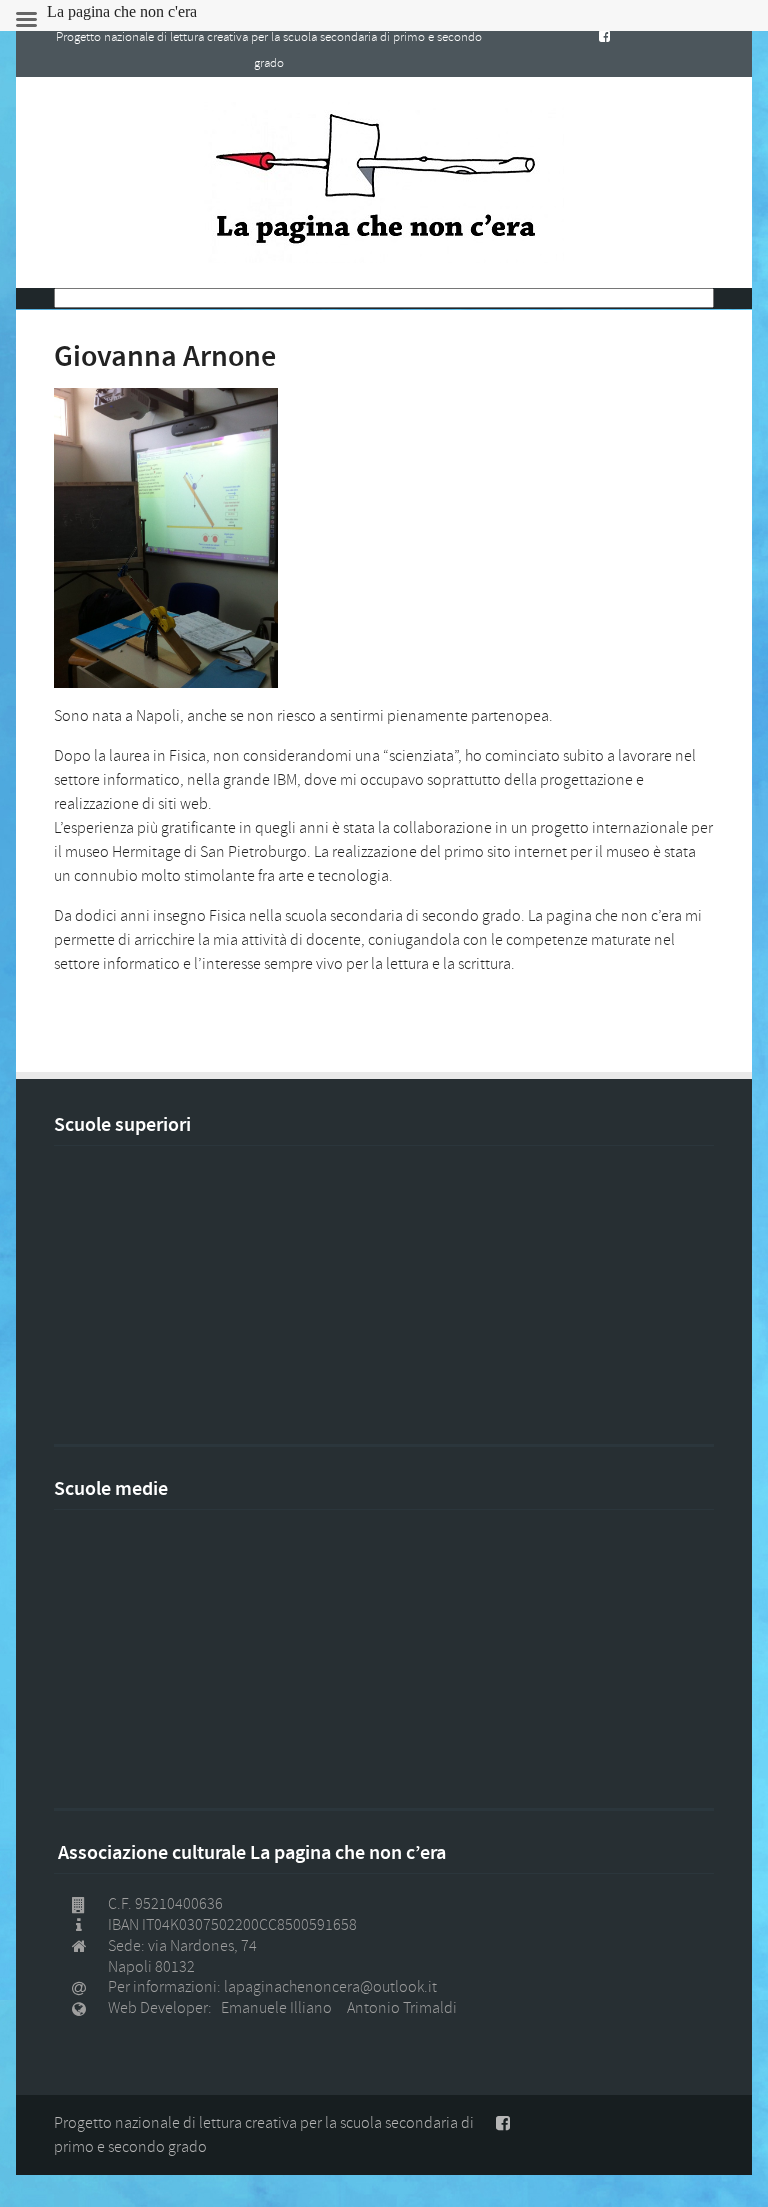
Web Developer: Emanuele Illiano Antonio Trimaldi (282, 2008)
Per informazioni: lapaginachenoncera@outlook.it (272, 1987)
